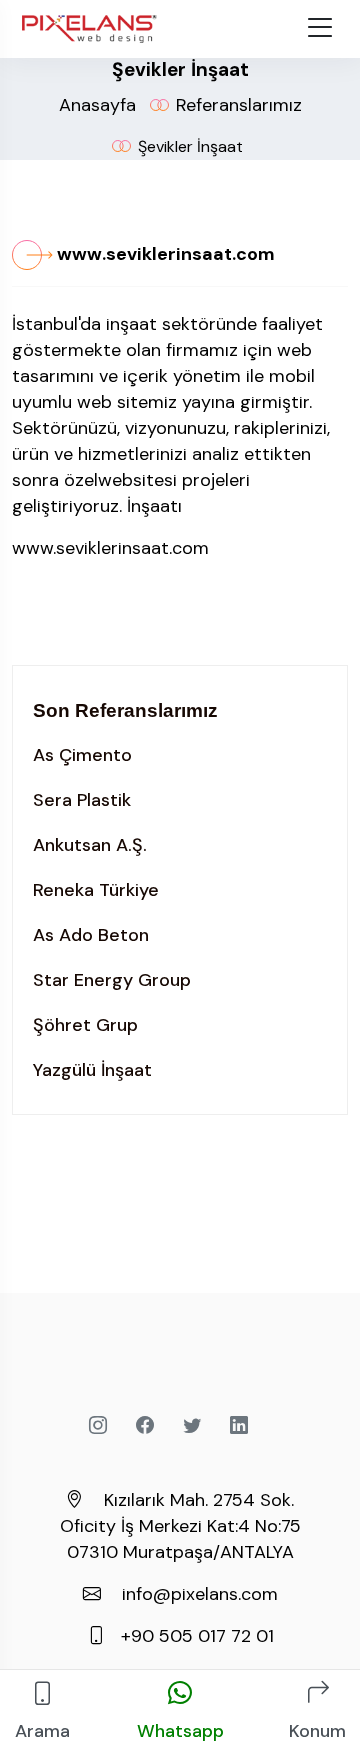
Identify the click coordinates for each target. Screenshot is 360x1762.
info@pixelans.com (200, 1594)
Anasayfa (97, 105)
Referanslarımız (239, 105)
